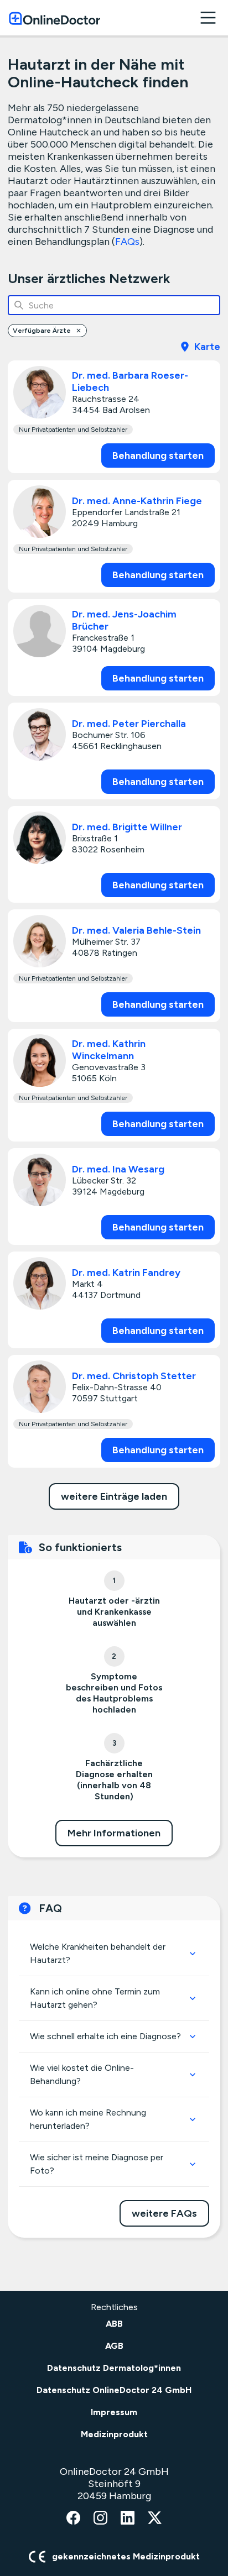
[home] (55, 18)
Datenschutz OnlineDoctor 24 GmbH (114, 2390)
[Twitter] (155, 2519)
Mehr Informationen (114, 1833)
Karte (207, 347)
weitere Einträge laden (114, 1496)
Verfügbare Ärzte (42, 331)
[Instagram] (100, 2519)
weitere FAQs (164, 2213)
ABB (114, 2324)
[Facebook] (73, 2519)
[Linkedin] (128, 2519)
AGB (114, 2346)
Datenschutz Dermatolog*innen (114, 2368)
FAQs (127, 242)
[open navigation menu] (208, 18)
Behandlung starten (158, 455)
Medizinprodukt (114, 2434)
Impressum (114, 2412)
